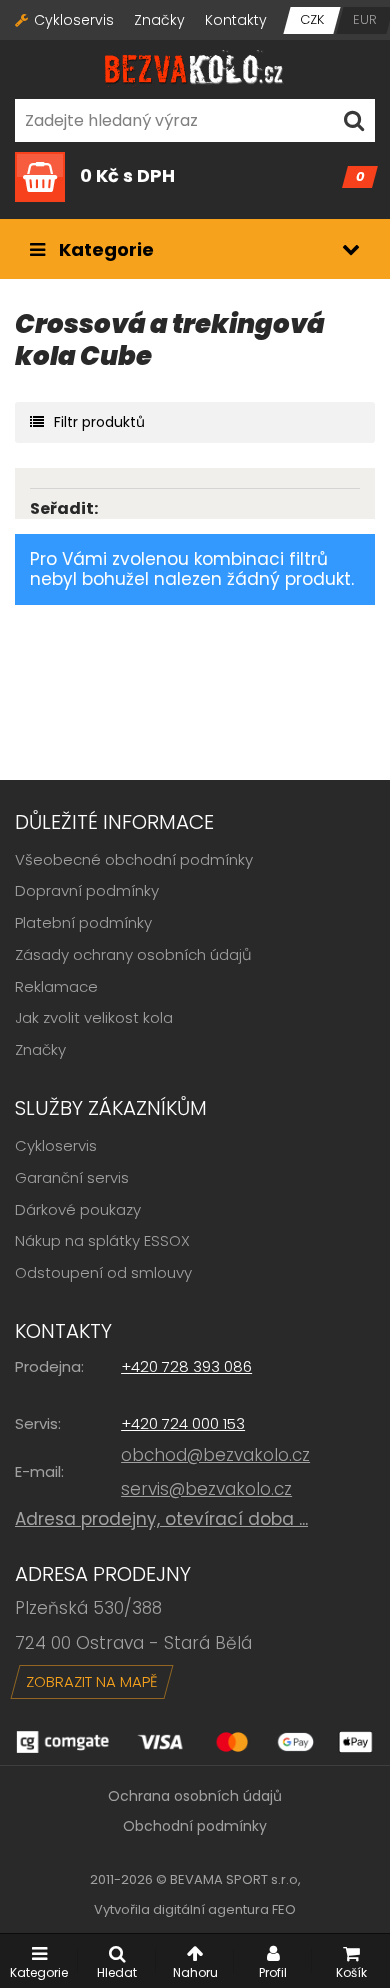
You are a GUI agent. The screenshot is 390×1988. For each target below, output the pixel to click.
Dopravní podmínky (87, 890)
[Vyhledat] (353, 120)
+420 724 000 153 (183, 1423)
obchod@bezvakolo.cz (215, 1455)
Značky (159, 20)
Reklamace (56, 986)
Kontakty (236, 20)
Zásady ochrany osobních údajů (133, 954)
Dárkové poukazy (78, 1209)
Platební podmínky (83, 922)
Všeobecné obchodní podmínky (134, 859)
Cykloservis (74, 20)
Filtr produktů (99, 422)
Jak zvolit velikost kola (94, 1017)
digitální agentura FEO (224, 1909)
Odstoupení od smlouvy (103, 1272)
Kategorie (104, 249)
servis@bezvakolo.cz (206, 1489)
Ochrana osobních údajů (195, 1796)
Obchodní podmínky (195, 1826)
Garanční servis (72, 1177)
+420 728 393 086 (186, 1366)
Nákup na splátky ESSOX (102, 1240)
